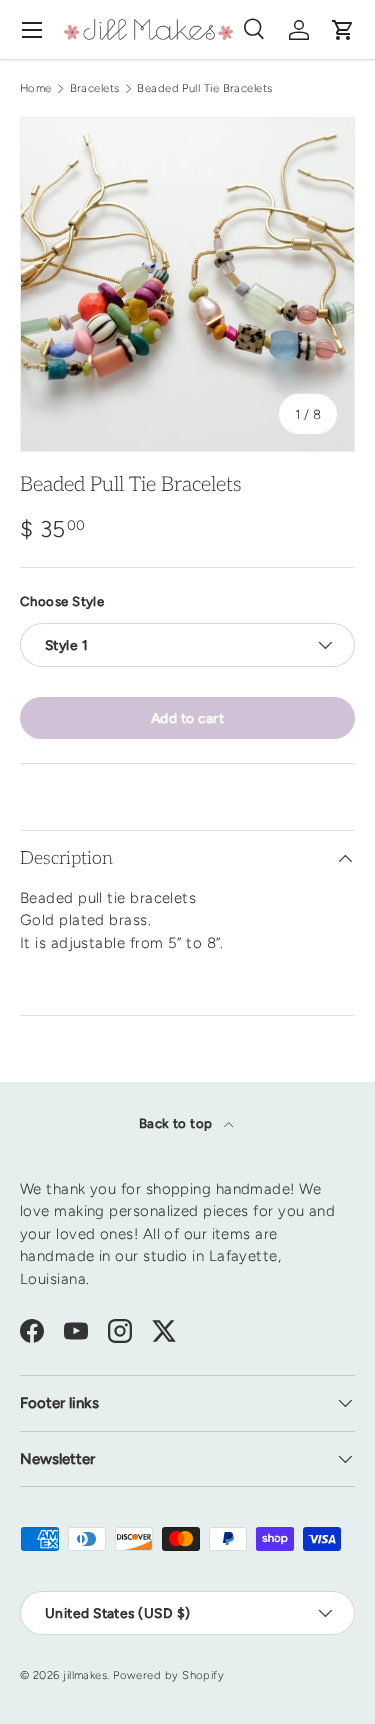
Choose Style (62, 601)
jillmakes (85, 1675)
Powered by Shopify (168, 1675)
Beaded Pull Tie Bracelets (204, 88)
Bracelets (95, 88)
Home (36, 88)
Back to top (177, 1123)
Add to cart (187, 718)
